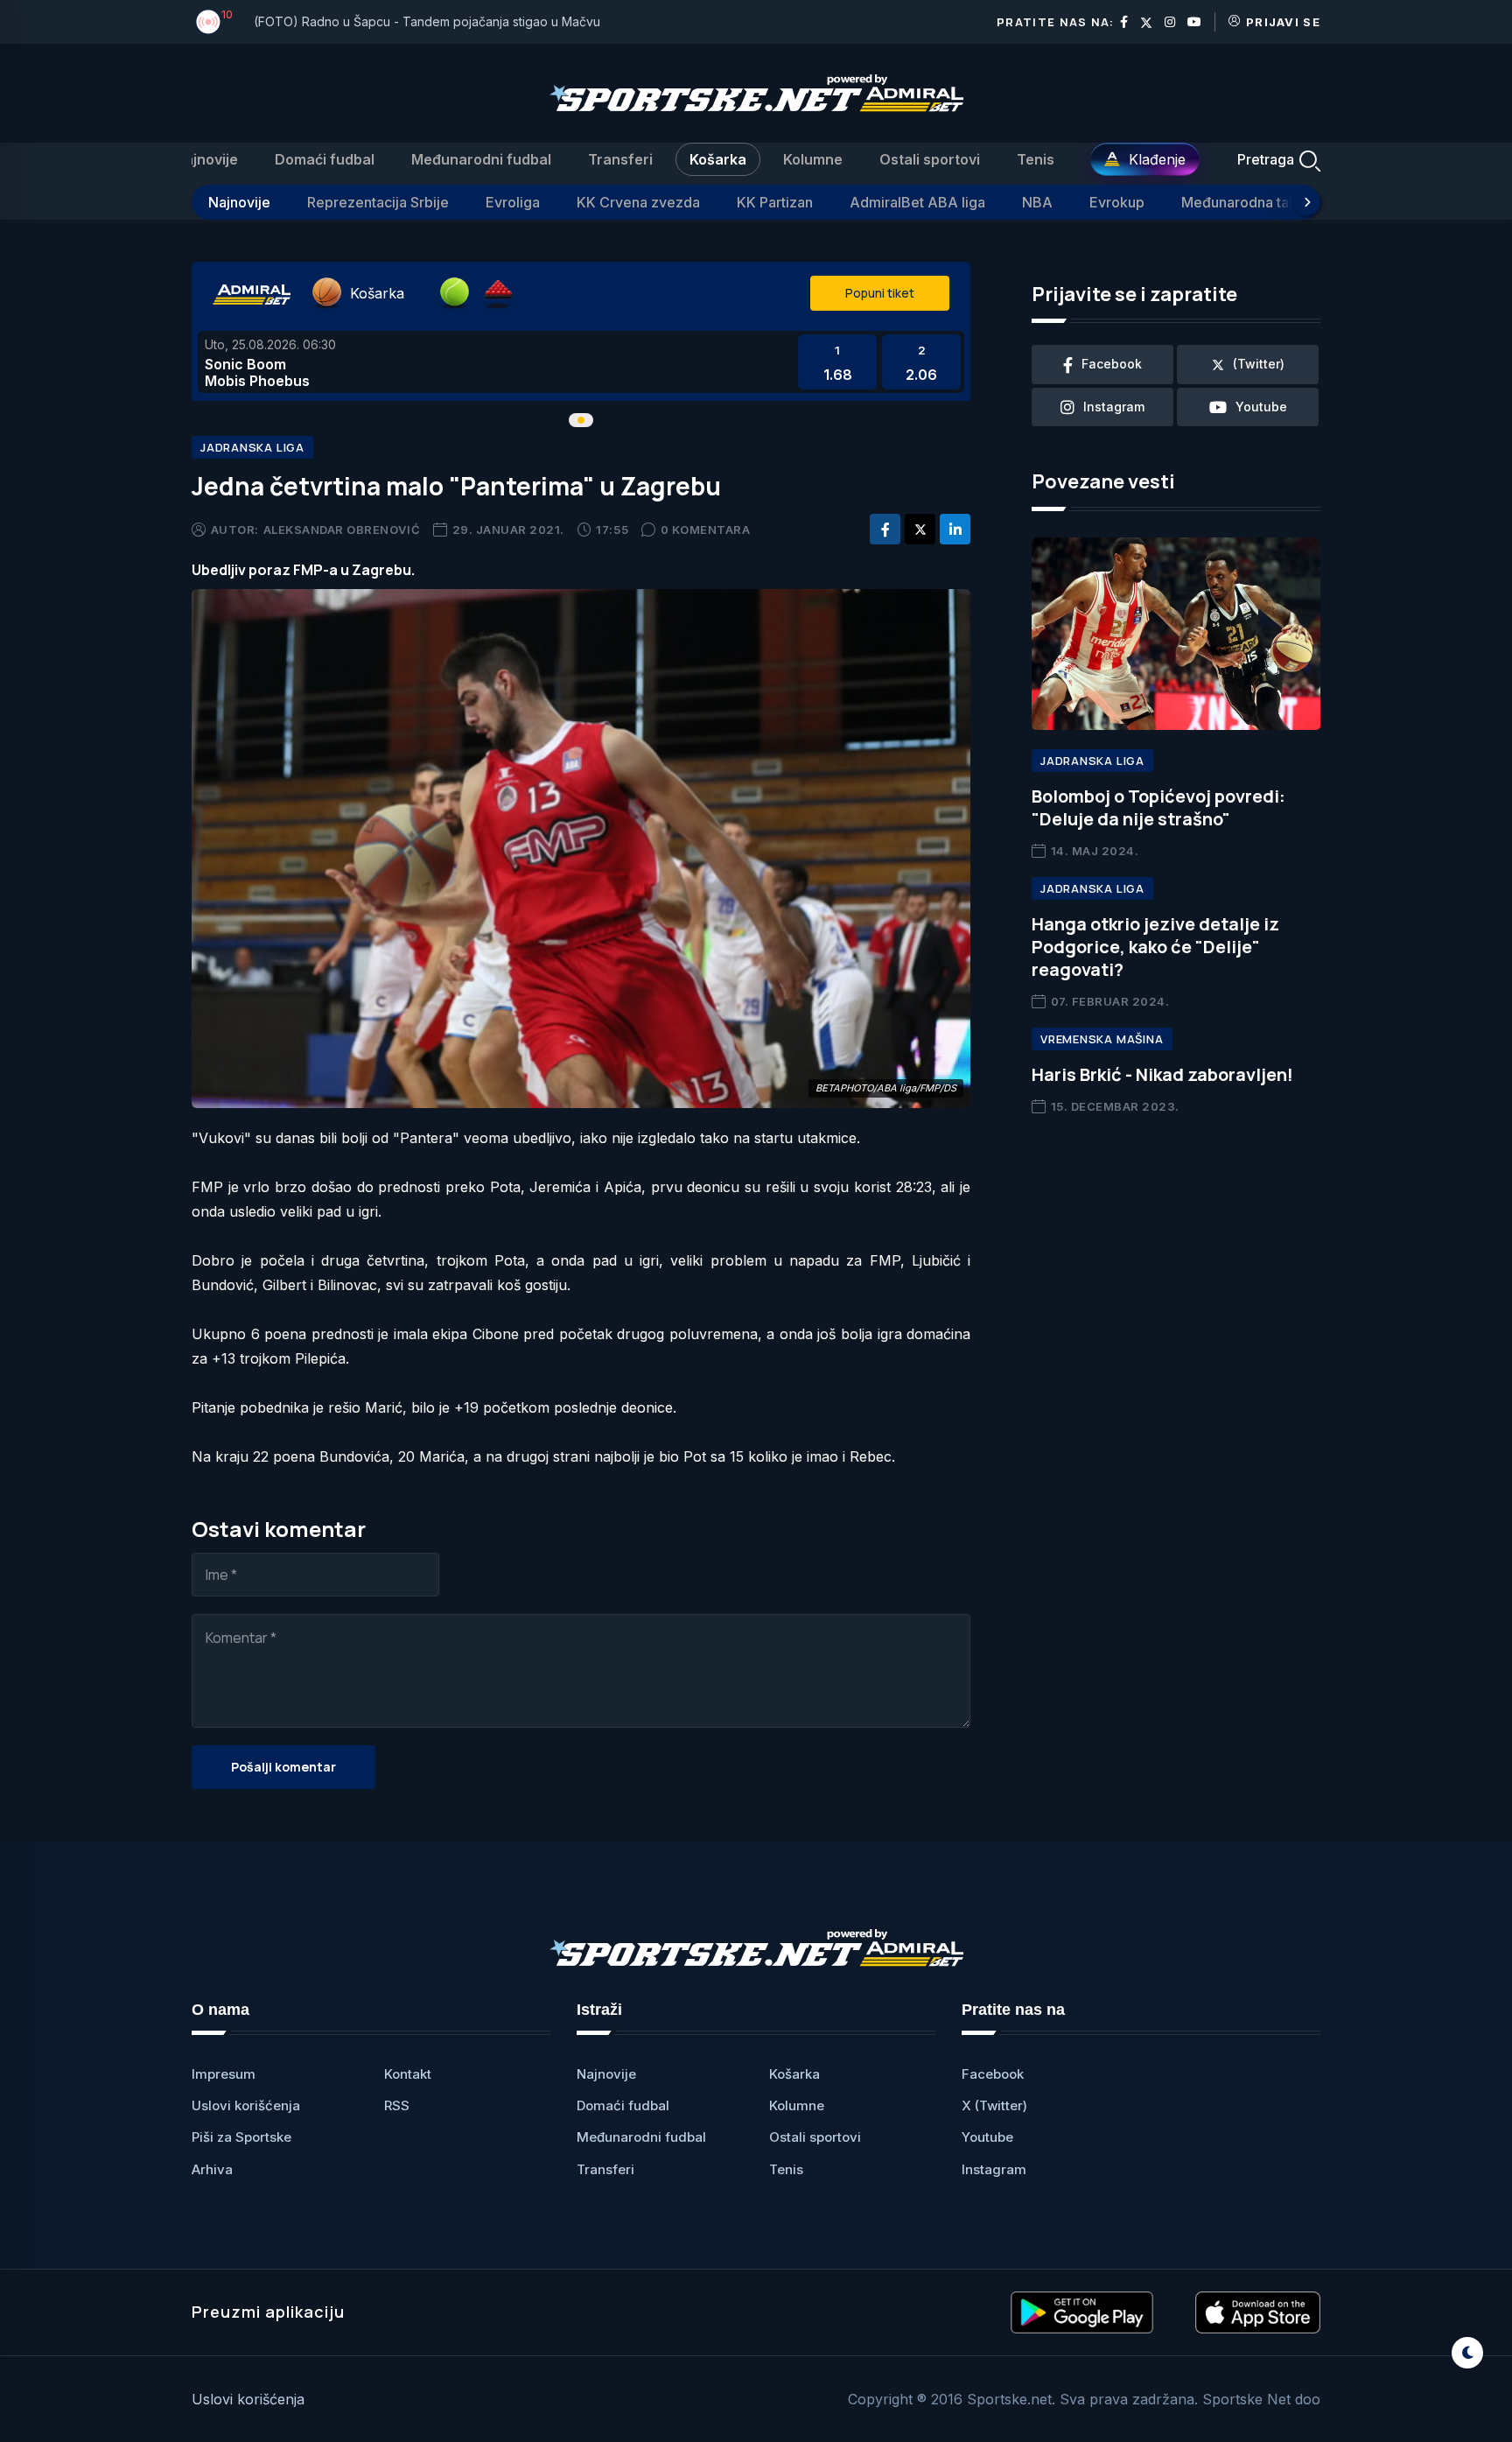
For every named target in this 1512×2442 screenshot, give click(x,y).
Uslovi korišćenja (246, 2105)
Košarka (718, 159)
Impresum (224, 2074)
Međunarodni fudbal (481, 159)
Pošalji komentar (283, 1767)
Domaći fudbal (325, 159)
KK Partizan (775, 202)
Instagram (994, 2169)
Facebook (993, 2074)
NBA (1037, 202)
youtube (1261, 407)
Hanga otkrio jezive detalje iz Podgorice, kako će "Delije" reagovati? (1155, 947)
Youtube (987, 2137)
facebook (1112, 364)
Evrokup (1117, 202)
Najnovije (206, 159)
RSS (397, 2105)
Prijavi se (1283, 22)
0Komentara (706, 530)
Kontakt (408, 2074)
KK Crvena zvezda (638, 202)
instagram (1114, 407)
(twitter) (1259, 364)
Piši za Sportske (241, 2137)
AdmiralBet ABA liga (917, 202)
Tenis (1036, 159)
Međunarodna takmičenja (1265, 202)
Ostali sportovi (930, 159)
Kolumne (813, 159)
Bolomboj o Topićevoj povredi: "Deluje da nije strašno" (1158, 807)
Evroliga (513, 202)
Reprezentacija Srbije (378, 202)
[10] (208, 22)
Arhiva (212, 2169)
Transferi (620, 159)
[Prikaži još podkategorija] (1307, 202)
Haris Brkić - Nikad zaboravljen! (1162, 1074)
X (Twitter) (994, 2105)
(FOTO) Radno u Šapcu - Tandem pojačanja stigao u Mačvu (427, 21)
